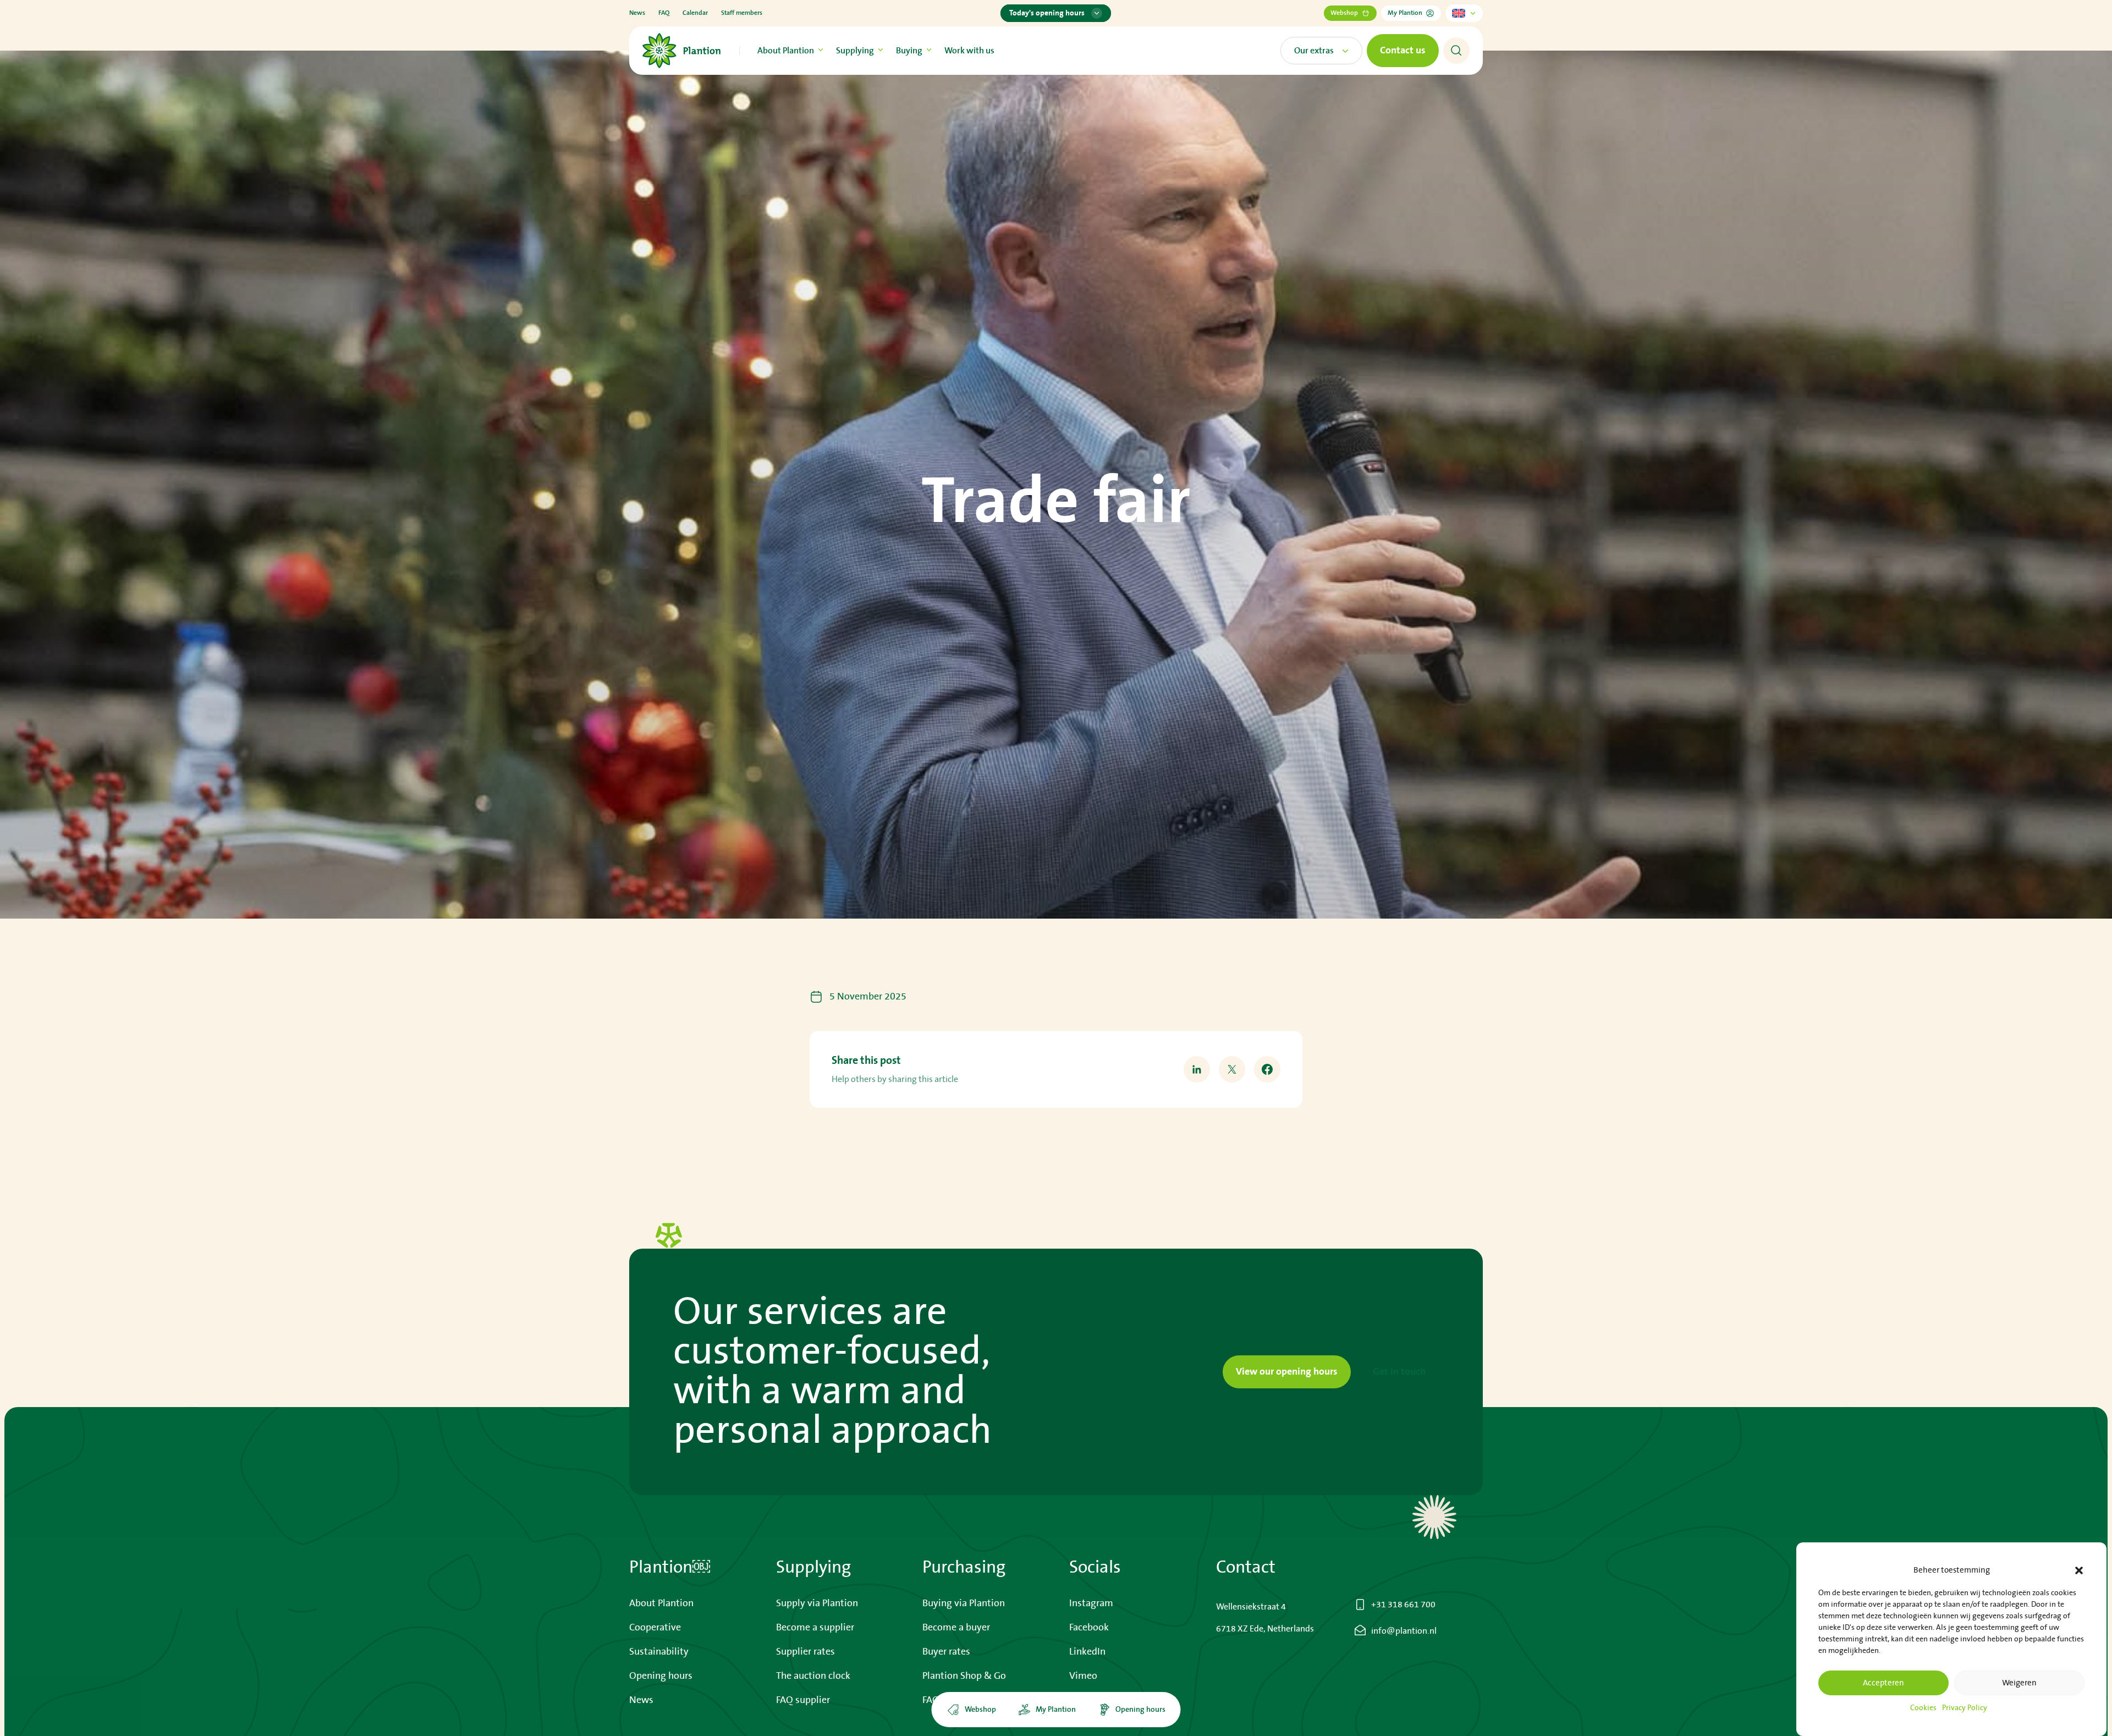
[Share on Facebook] (1267, 1069)
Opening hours (661, 1676)
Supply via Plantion (817, 1603)
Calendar (695, 13)
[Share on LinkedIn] (1197, 1069)
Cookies (1923, 1708)
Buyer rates (946, 1652)
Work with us (969, 51)
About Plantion (786, 51)
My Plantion (1405, 13)
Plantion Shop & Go (964, 1676)
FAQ (664, 13)
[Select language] (1464, 13)
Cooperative (655, 1628)
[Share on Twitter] (1232, 1069)
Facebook (1089, 1628)
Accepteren (1883, 1683)
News (637, 13)
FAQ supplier (803, 1700)
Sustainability (659, 1652)
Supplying (855, 51)
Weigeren (2019, 1683)
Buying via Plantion (964, 1603)
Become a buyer (956, 1628)
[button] (2079, 1570)
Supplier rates (805, 1652)
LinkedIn (1087, 1652)
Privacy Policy (1965, 1708)
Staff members (742, 13)
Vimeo (1083, 1676)
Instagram (1091, 1603)
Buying (909, 51)
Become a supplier (815, 1628)
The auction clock (813, 1676)
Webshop (1344, 13)
